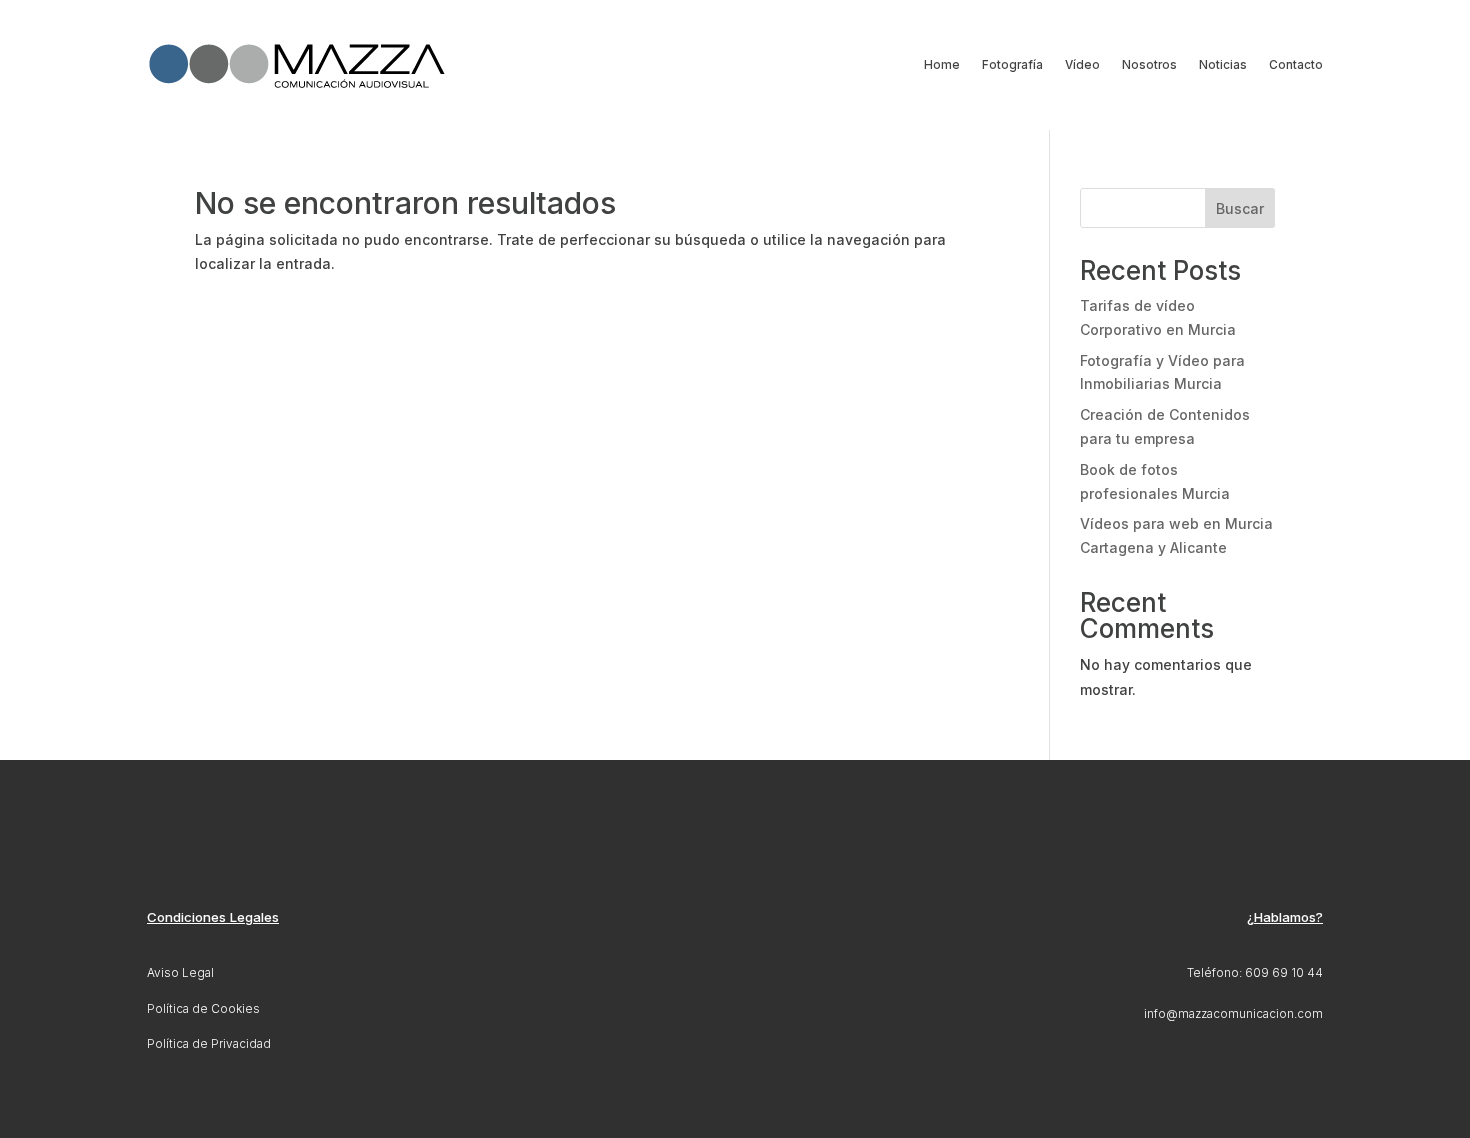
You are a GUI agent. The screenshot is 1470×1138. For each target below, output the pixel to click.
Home (942, 65)
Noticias (1223, 65)
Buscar (1240, 208)
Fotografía (1012, 65)
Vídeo (1082, 65)
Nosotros (1149, 65)
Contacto (1296, 65)
